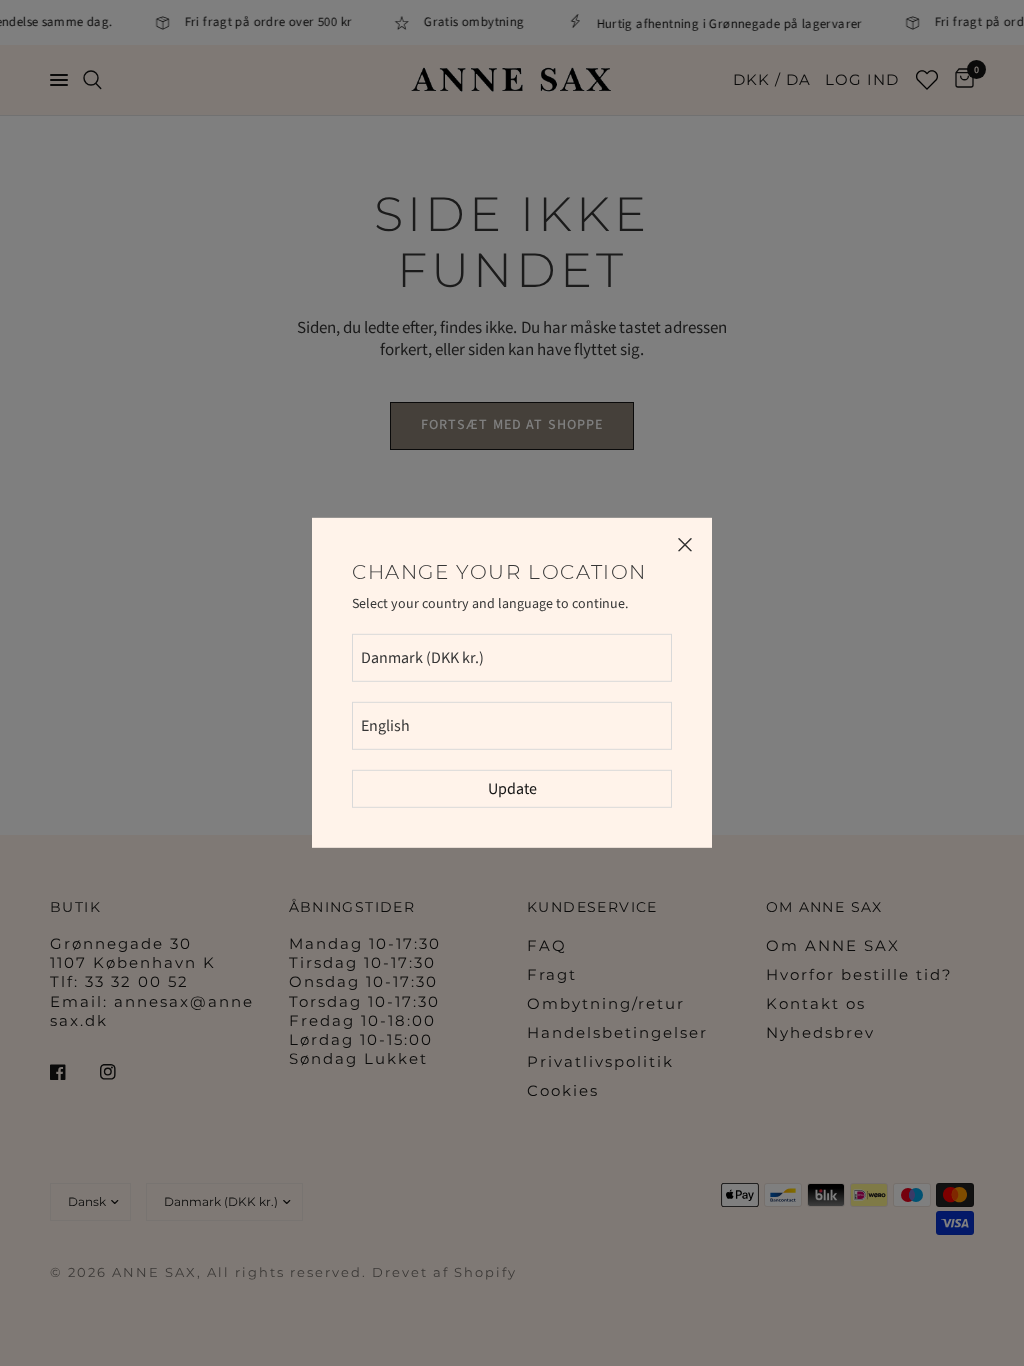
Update (512, 789)
